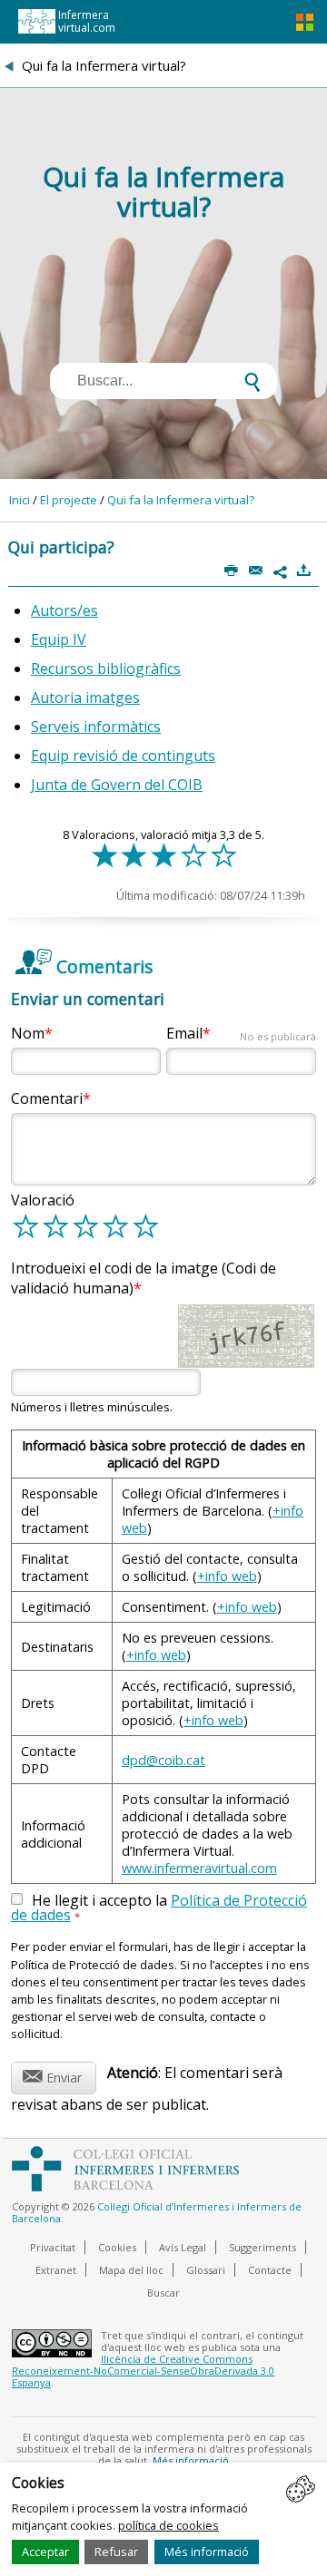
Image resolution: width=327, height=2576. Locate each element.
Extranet (56, 2270)
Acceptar (45, 2552)
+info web (227, 1576)
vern (125, 785)
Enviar (52, 2075)
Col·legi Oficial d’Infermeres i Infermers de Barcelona (157, 2212)
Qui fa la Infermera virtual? (181, 500)
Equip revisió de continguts (123, 756)
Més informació (207, 2552)
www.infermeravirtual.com (199, 1868)
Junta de (59, 785)
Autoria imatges (85, 698)
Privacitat (53, 2247)
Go (99, 785)
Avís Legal (183, 2247)
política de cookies (168, 2525)
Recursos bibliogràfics (106, 668)
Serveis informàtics (96, 727)
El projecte (69, 500)
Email (241, 1033)
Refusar (116, 2552)
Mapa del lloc (131, 2270)
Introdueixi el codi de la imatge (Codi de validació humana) (144, 1278)
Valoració (43, 1200)
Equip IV (59, 639)
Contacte (270, 2270)
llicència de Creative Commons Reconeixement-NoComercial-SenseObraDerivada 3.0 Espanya (143, 2371)
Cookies (117, 2247)
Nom (28, 1033)
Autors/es (64, 610)
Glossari (206, 2270)
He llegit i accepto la (159, 1908)
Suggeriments (263, 2247)
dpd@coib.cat (163, 1760)
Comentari (47, 1098)
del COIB (172, 785)
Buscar (163, 2293)
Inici (20, 500)
